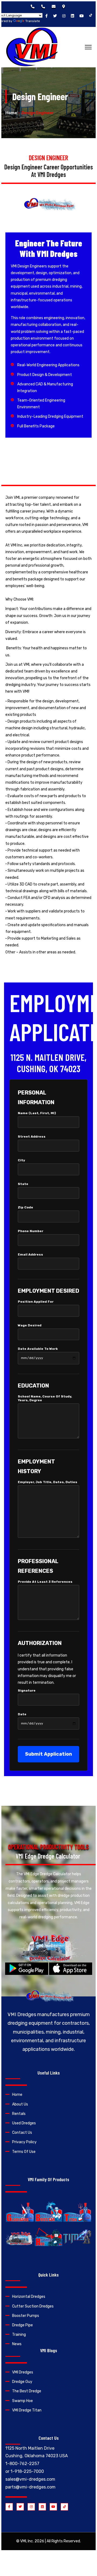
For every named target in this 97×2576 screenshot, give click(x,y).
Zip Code (25, 1207)
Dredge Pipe (22, 2325)
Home (11, 113)
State (23, 1184)
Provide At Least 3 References (45, 1582)
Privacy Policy (24, 2142)
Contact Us (22, 2133)
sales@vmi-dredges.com (30, 2479)
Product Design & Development (45, 375)
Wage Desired (30, 1325)
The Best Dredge (27, 2391)
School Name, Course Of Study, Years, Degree (45, 1398)
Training (19, 2335)
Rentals (19, 2114)
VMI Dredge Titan (27, 2410)
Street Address (32, 1137)
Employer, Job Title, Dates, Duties (48, 1482)
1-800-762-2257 (22, 2464)
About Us (20, 2104)
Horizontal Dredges (29, 2297)
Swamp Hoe (22, 2401)
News (17, 2344)
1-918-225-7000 (27, 2471)
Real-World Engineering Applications (48, 365)
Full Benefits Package (36, 426)
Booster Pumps (26, 2316)
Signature (27, 1690)
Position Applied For (36, 1302)
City (21, 1160)
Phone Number (31, 1231)
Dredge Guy (22, 2382)
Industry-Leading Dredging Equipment (50, 416)
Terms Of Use (24, 2152)
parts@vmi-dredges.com (30, 2487)
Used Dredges (24, 2123)
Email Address (30, 1254)
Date (22, 1714)
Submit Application (48, 1754)
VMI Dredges (23, 2372)
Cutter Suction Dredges (33, 2306)
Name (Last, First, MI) (37, 1113)
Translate (33, 21)
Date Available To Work (38, 1349)
